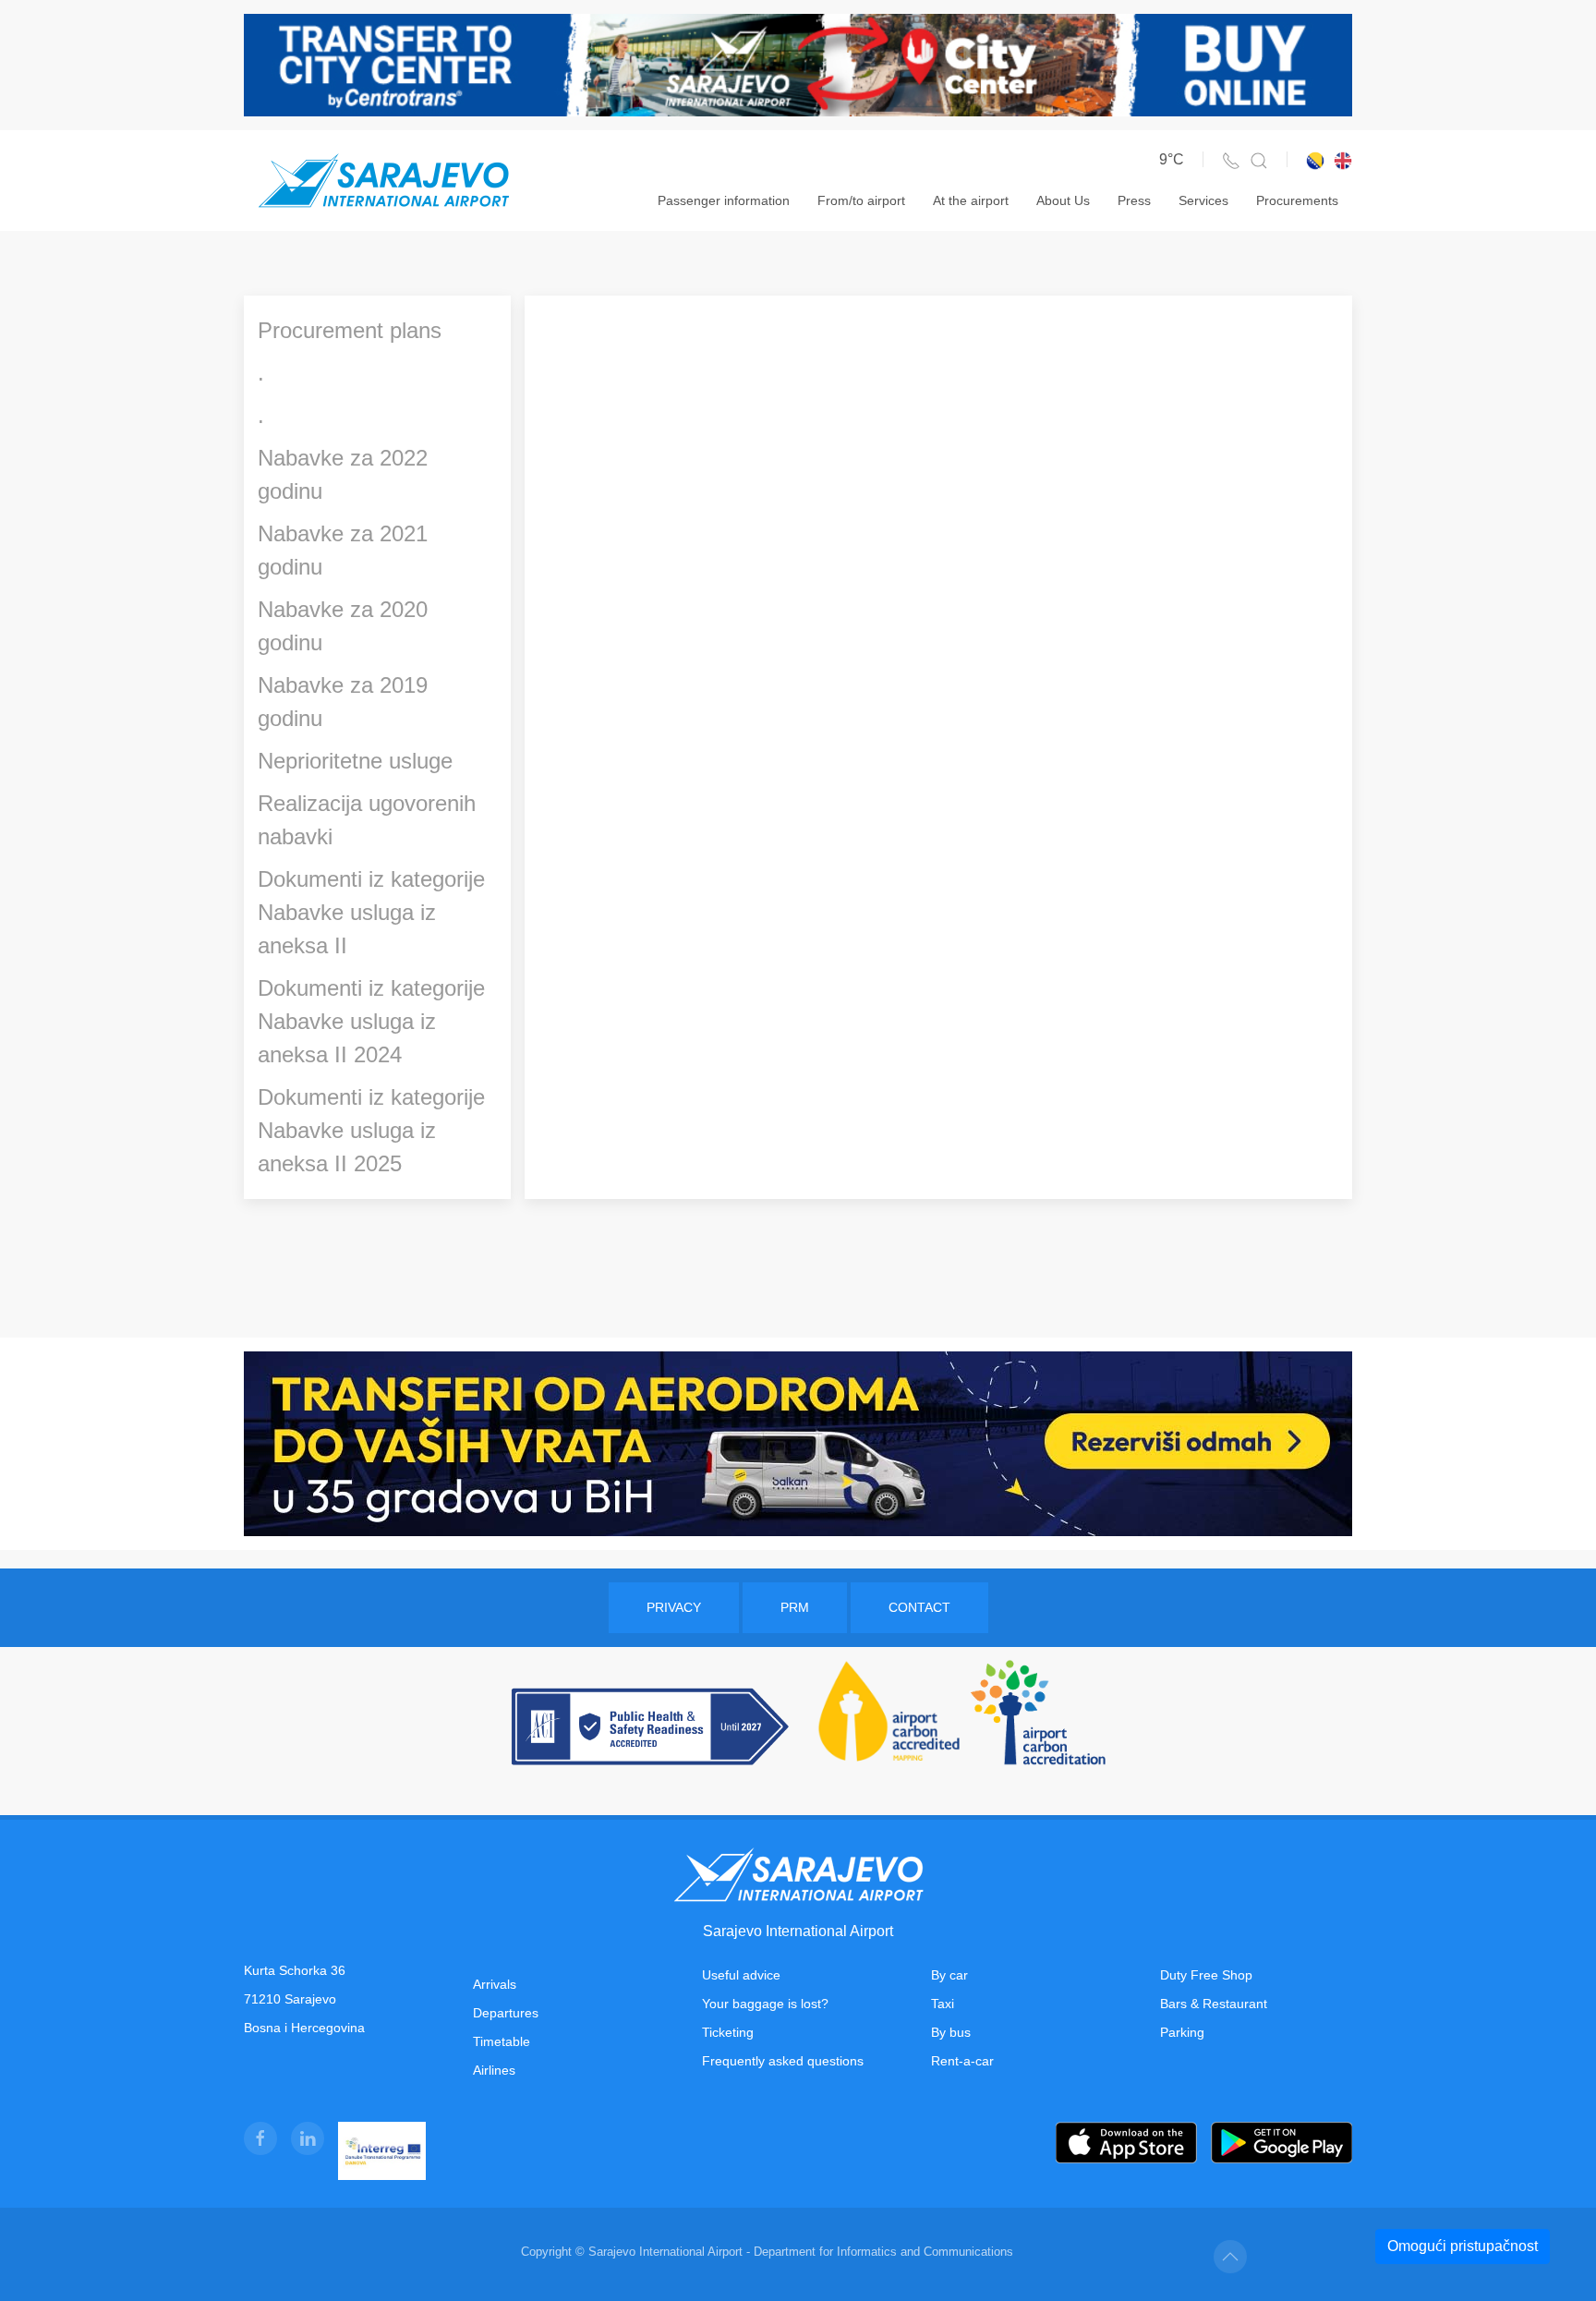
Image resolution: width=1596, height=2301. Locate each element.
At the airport (971, 200)
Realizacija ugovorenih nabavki (367, 820)
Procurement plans (350, 330)
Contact (919, 1607)
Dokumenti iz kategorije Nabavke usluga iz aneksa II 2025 (371, 1130)
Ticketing (728, 2032)
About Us (1063, 200)
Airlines (494, 2070)
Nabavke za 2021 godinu (343, 550)
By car (949, 1975)
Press (1134, 200)
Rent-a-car (962, 2061)
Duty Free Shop (1206, 1975)
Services (1203, 200)
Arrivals (495, 1984)
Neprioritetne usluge (355, 761)
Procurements (1297, 200)
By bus (951, 2032)
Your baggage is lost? (765, 2004)
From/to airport (861, 200)
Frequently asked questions (783, 2061)
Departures (506, 2013)
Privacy (674, 1607)
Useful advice (741, 1975)
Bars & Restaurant (1214, 2004)
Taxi (943, 2004)
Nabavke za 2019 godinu (343, 702)
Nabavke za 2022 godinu (343, 474)
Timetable (502, 2041)
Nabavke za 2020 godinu (343, 626)
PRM (795, 1607)
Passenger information (724, 200)
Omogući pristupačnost (1463, 2246)
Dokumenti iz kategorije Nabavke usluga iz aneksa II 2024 (371, 1021)
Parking (1182, 2032)
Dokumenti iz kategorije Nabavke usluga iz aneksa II (371, 912)
